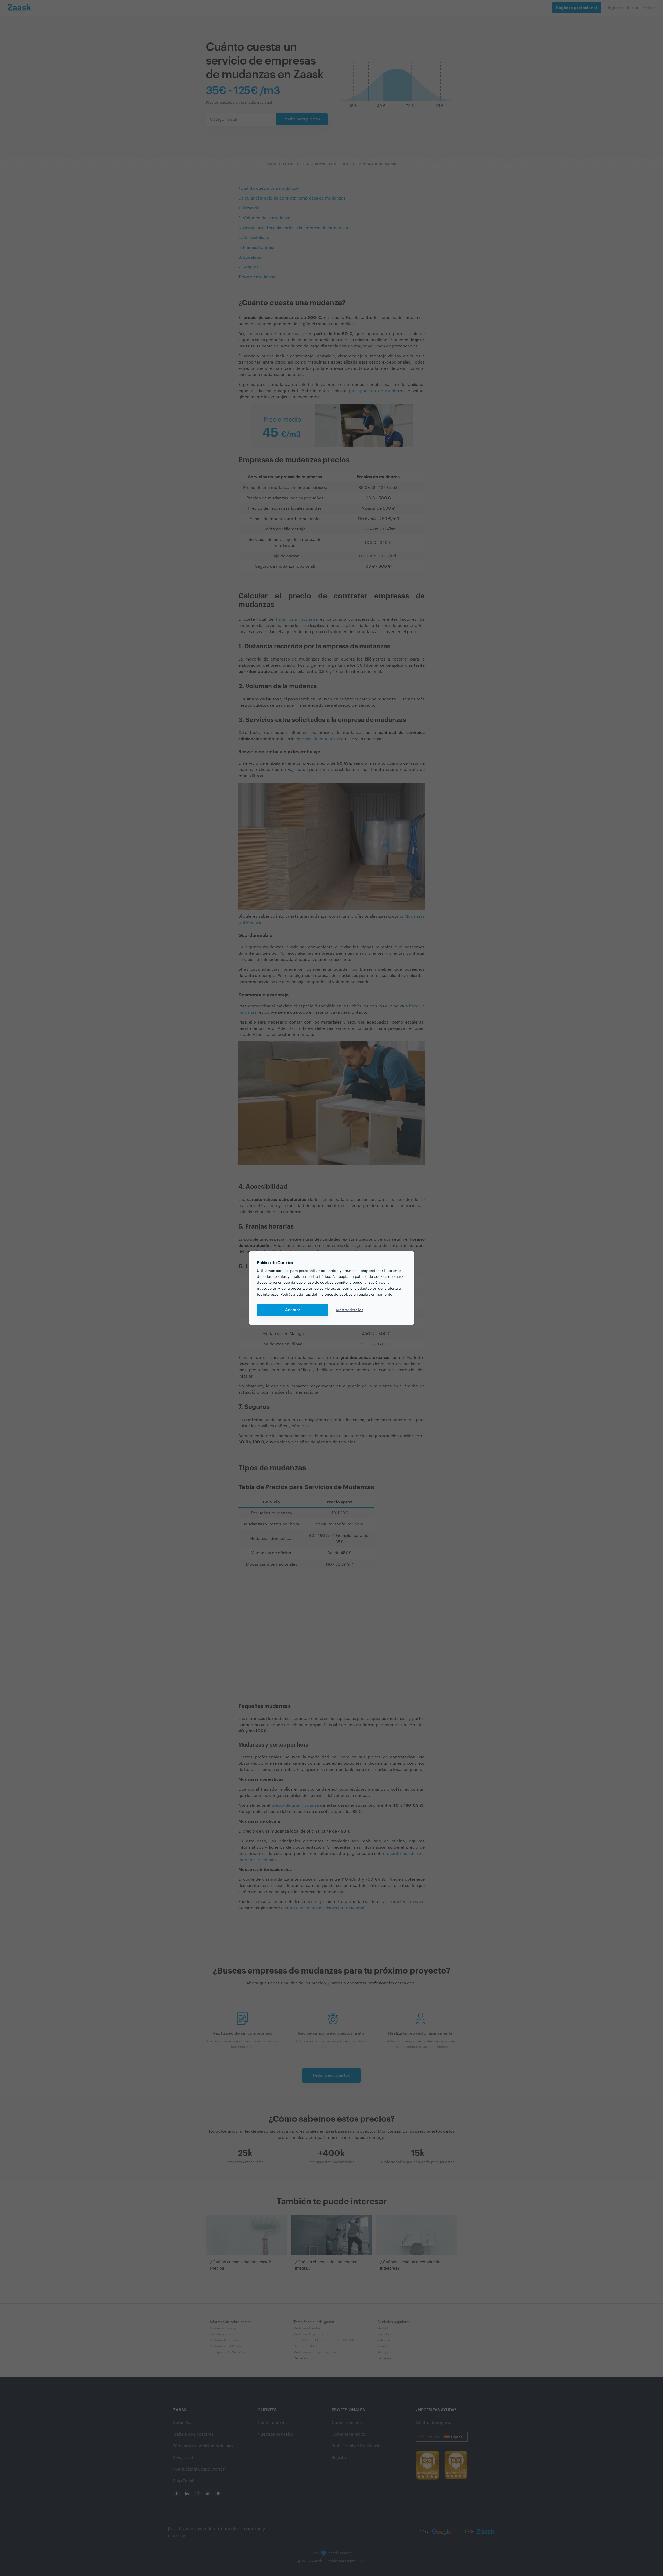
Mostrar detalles (350, 1310)
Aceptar (293, 1310)
